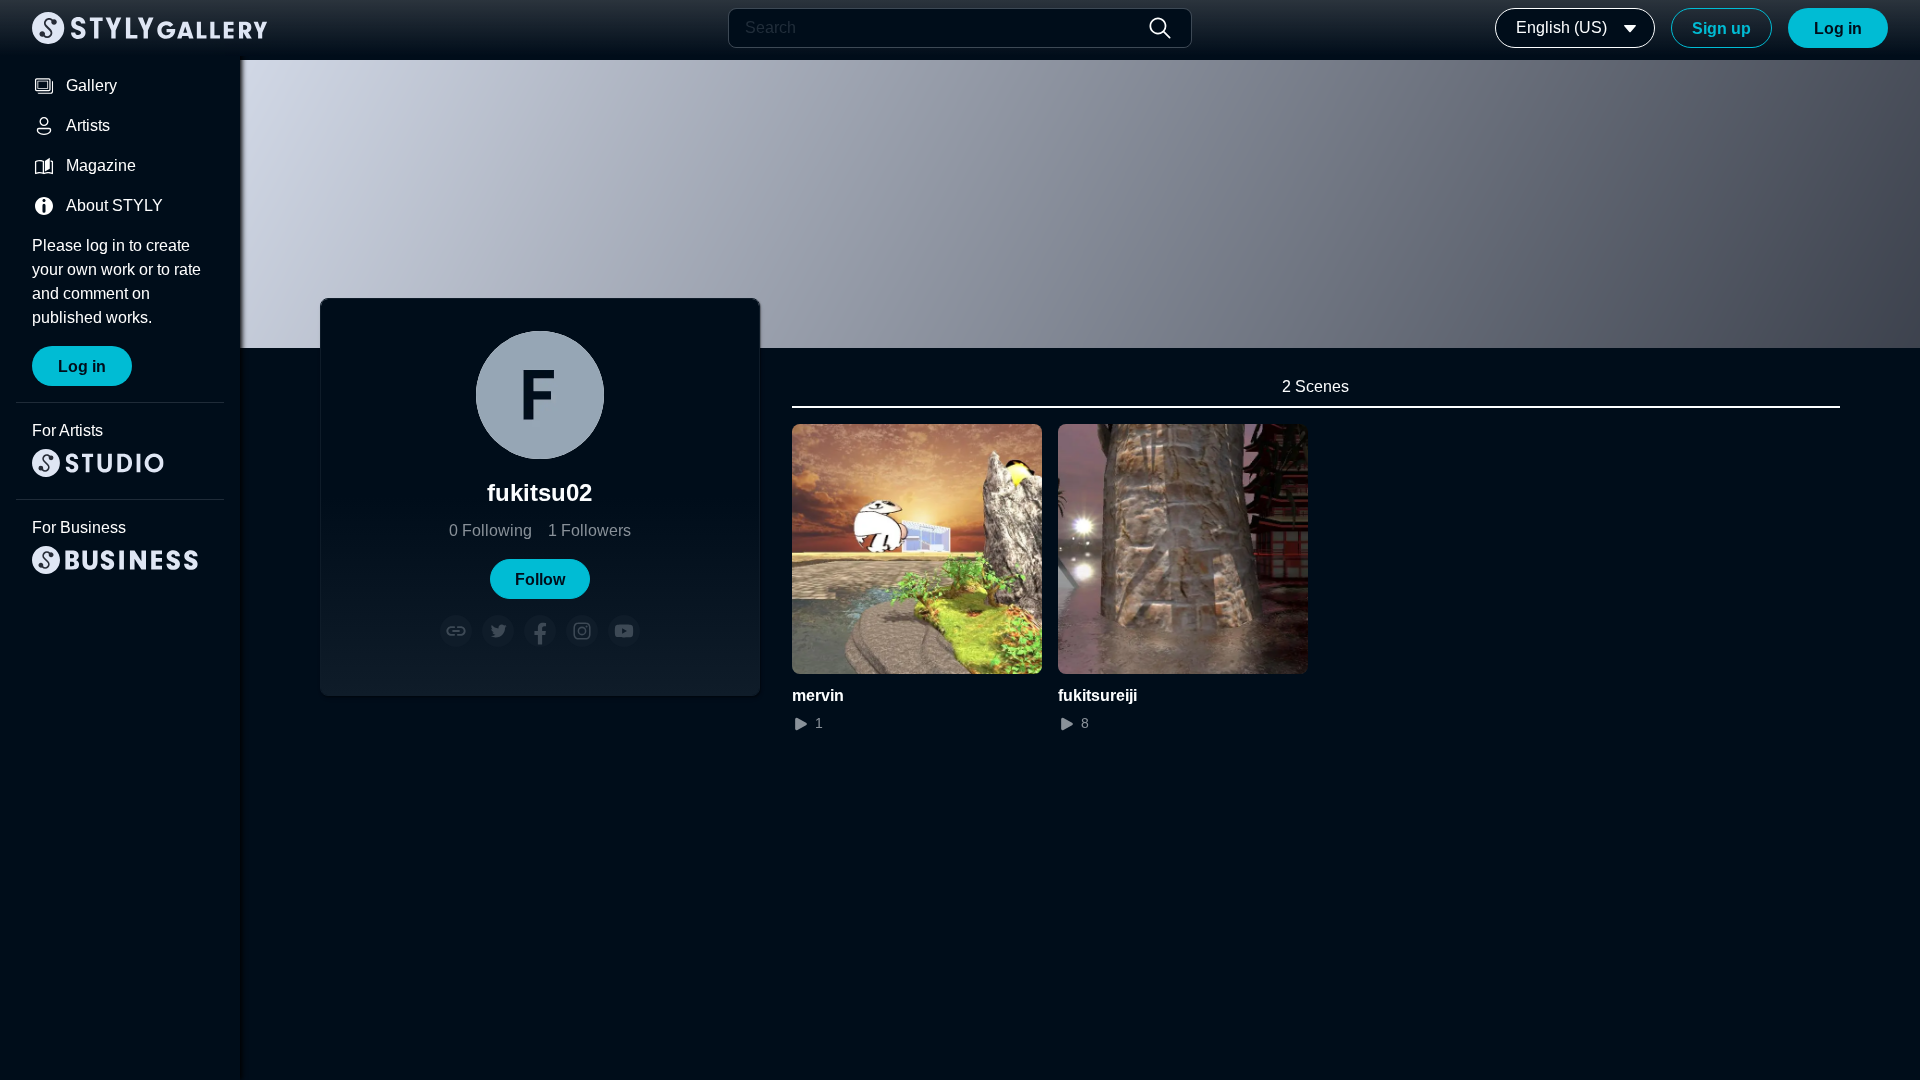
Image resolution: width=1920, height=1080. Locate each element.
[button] (540, 579)
